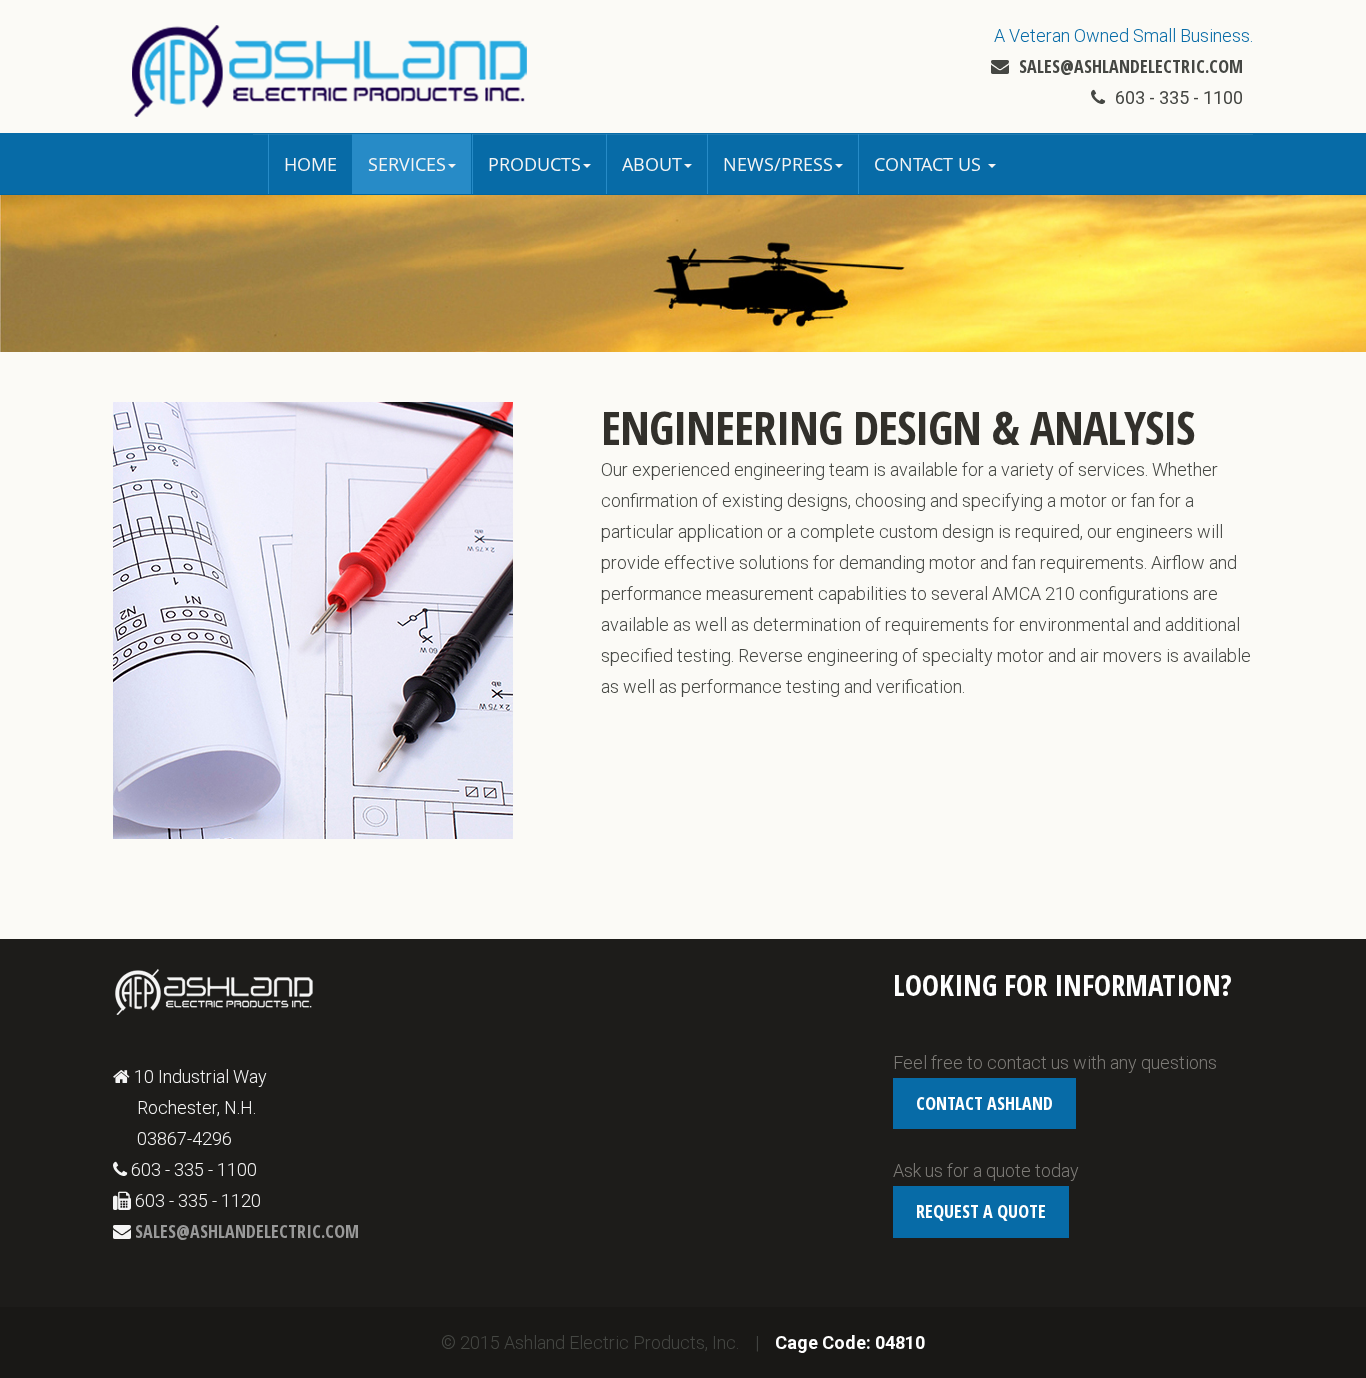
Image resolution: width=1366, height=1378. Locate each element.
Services (407, 164)
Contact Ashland (984, 1103)
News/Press (778, 164)
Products (534, 164)
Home (310, 164)
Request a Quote (981, 1211)
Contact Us (930, 164)
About (652, 164)
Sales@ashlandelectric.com (1131, 66)
